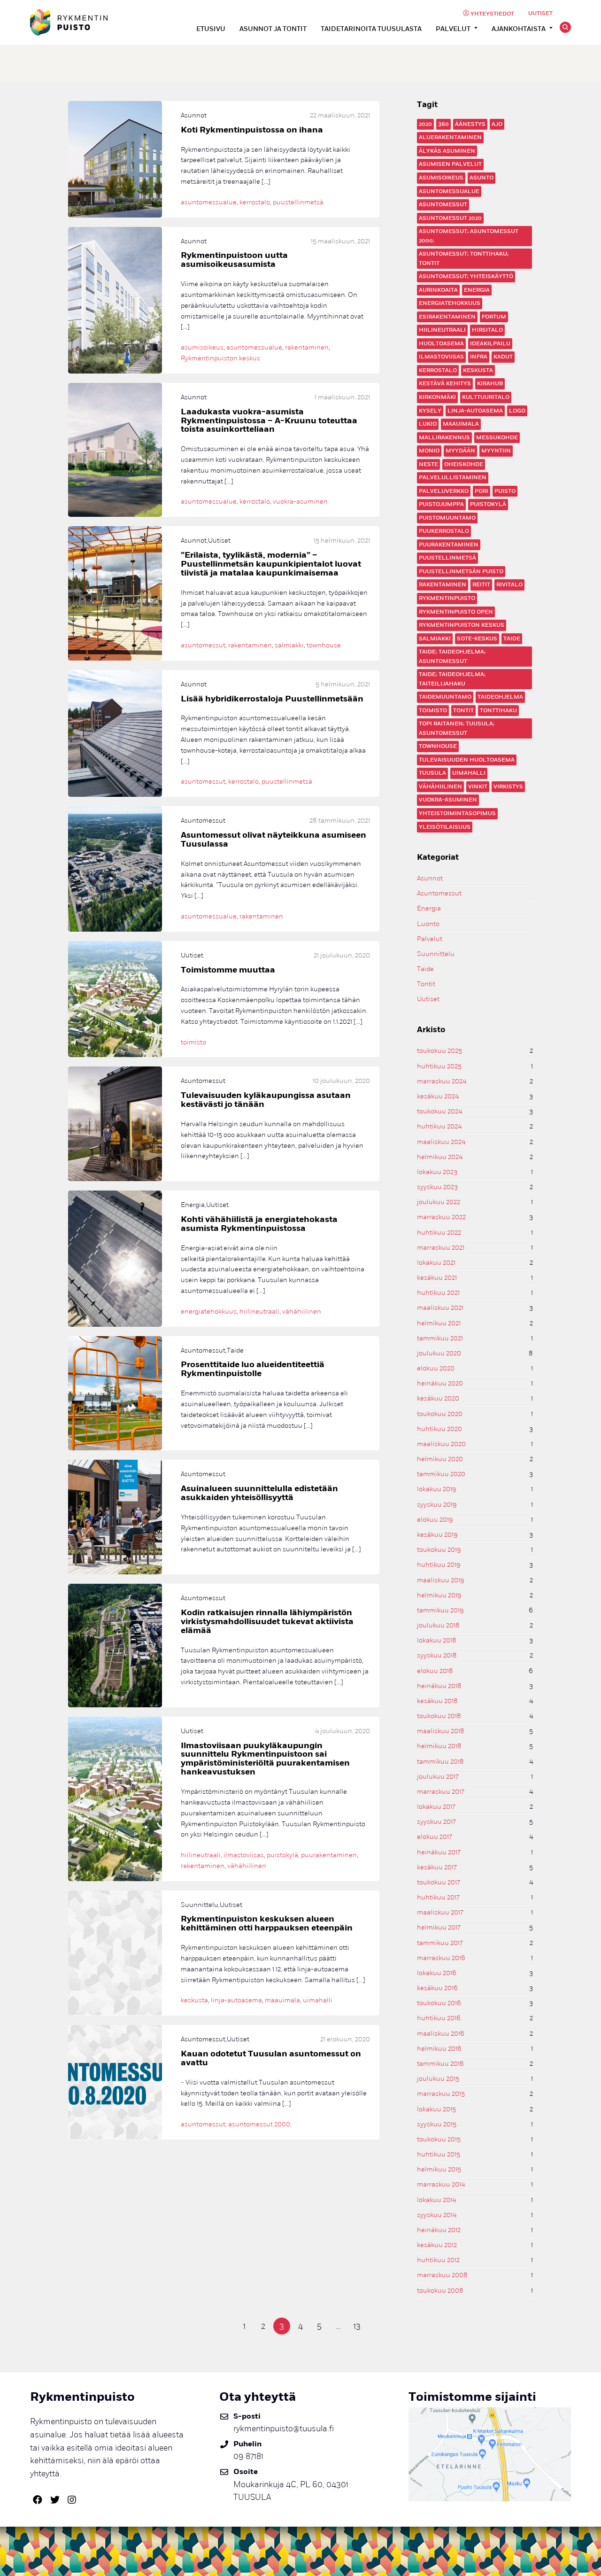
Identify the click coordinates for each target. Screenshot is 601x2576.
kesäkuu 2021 (437, 1278)
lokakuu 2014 (436, 2200)
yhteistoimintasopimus (457, 813)
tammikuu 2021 (440, 1338)
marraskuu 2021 (441, 1248)
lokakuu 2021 (436, 1263)
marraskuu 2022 (441, 1217)
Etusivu (211, 29)
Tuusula (432, 773)
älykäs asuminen (447, 151)
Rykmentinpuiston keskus (462, 625)
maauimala (461, 424)
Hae (565, 27)
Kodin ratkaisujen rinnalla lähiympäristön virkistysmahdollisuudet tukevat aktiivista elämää (267, 1622)
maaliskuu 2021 (440, 1308)
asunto (482, 178)
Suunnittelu (436, 954)
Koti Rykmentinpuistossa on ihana (252, 130)
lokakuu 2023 (437, 1172)
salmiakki (435, 639)
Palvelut (453, 29)
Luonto (428, 924)
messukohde (497, 438)
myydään (460, 451)
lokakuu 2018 (437, 1640)
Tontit (426, 984)
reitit (481, 585)
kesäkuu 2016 (437, 1988)
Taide (425, 969)
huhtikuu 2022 (439, 1233)
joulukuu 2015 (438, 2079)
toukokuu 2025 (439, 1051)
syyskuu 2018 (437, 1655)
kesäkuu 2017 (437, 1867)
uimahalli (469, 773)
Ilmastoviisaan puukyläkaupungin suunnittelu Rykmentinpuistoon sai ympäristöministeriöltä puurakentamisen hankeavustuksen (265, 1759)
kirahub (490, 384)
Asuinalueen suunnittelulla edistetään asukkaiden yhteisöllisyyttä (259, 1493)
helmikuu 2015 (439, 2169)
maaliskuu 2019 (441, 1580)
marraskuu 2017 (441, 1792)
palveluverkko (444, 491)
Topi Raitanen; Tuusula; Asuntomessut (457, 728)
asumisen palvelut (450, 164)
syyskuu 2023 (437, 1187)
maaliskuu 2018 (441, 1731)
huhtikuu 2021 (438, 1293)
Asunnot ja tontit (273, 29)
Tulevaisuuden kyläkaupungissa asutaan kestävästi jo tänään (266, 1100)
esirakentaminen (447, 317)
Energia (477, 290)
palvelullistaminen (453, 478)
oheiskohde (464, 464)
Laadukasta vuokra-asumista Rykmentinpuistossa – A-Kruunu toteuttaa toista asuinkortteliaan (269, 421)
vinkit (478, 787)
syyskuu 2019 (437, 1505)
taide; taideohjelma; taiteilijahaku (452, 679)
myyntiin (496, 451)
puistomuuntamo (447, 518)
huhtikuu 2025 (439, 1066)
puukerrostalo (444, 531)
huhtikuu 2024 (439, 1126)
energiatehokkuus (450, 303)
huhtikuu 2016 (439, 2018)
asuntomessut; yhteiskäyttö (466, 276)
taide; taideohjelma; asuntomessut (452, 657)
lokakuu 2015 (436, 2109)
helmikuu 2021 (439, 1323)
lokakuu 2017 (436, 1807)
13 (357, 2326)
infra (479, 357)
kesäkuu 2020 (438, 1398)
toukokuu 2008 (440, 2291)
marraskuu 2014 (441, 2184)
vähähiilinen (440, 787)
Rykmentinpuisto (69, 22)
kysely (430, 411)
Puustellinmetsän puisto (461, 572)
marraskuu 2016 (441, 1958)
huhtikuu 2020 (439, 1429)
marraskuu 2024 (442, 1081)
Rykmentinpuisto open (456, 612)
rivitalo (509, 585)
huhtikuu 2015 (439, 2154)
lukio (428, 424)
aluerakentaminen (450, 137)
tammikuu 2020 (441, 1474)
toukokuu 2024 (439, 1111)
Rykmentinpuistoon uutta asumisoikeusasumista (234, 260)
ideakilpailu (490, 344)
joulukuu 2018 (438, 1625)
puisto (505, 491)
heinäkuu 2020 (440, 1383)
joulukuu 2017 (438, 1777)
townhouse (438, 746)
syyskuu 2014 (437, 2215)
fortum (494, 317)
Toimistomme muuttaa (228, 970)
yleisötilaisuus (445, 827)
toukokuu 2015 (439, 2139)
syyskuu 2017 (436, 1822)
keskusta (478, 370)
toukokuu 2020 (440, 1414)
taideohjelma (500, 697)
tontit (463, 711)
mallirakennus (444, 438)
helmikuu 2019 (439, 1595)
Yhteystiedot (492, 14)
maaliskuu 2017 (440, 1912)
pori (482, 491)
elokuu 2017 (435, 1837)
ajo (497, 124)
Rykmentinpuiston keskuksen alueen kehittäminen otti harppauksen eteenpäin (267, 1923)
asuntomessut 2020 (450, 218)
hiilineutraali (442, 330)
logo (517, 411)
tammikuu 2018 (440, 1762)
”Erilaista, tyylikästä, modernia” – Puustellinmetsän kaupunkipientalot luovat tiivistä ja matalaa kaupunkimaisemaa (271, 564)
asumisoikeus (441, 178)
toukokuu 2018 (439, 1716)
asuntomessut (443, 205)
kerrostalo (438, 370)
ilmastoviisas (441, 357)
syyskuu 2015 (437, 2124)
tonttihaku (498, 711)
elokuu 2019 (435, 1520)
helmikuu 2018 (439, 1746)
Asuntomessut (439, 893)
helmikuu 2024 (440, 1157)
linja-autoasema (475, 411)
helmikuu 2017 (439, 1927)
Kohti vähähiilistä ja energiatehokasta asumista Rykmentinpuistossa (259, 1224)
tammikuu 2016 (440, 2064)
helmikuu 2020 (440, 1459)
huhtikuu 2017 (438, 1897)
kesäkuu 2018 (437, 1701)
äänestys (470, 124)
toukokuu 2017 (439, 1882)
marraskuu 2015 (441, 2094)
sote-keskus (477, 639)
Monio (429, 451)
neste (428, 464)
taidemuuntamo (445, 697)
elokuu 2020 (436, 1368)
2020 (425, 124)
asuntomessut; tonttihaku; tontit (464, 259)
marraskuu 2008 (442, 2275)
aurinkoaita (438, 290)
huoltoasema (441, 344)
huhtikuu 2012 (438, 2260)
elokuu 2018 (435, 1671)
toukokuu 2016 (439, 2003)
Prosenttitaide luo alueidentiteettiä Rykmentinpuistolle (253, 1369)
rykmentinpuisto (447, 598)
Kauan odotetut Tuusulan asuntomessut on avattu (271, 2058)
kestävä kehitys (445, 384)
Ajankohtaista (519, 29)
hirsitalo (487, 330)
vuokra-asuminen (448, 800)
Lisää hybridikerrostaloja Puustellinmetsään (272, 699)
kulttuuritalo (486, 397)
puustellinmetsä (447, 558)
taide (512, 639)
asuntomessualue (449, 191)
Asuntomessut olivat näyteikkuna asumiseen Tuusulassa (274, 840)
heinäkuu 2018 (439, 1686)
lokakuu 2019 (437, 1489)
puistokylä (488, 504)
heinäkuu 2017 (439, 1852)
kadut (503, 357)
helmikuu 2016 (439, 2049)
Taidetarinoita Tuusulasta (371, 29)
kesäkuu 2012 (437, 2245)
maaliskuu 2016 (441, 2034)
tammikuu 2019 (440, 1610)
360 (443, 124)
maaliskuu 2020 (441, 1444)
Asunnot (430, 878)
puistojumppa (441, 504)
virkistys (508, 787)
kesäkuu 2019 (437, 1535)
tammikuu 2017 (440, 1943)
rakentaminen (443, 585)
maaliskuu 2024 (441, 1142)
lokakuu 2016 (437, 1973)
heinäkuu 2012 (439, 2230)
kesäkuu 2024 (438, 1096)
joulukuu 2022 (439, 1202)
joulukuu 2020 (439, 1353)
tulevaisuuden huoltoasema (467, 760)
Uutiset (540, 13)
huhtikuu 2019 (439, 1565)
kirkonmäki (437, 397)
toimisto (433, 711)
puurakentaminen (449, 545)
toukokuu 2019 (439, 1550)
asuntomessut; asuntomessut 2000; (469, 236)
